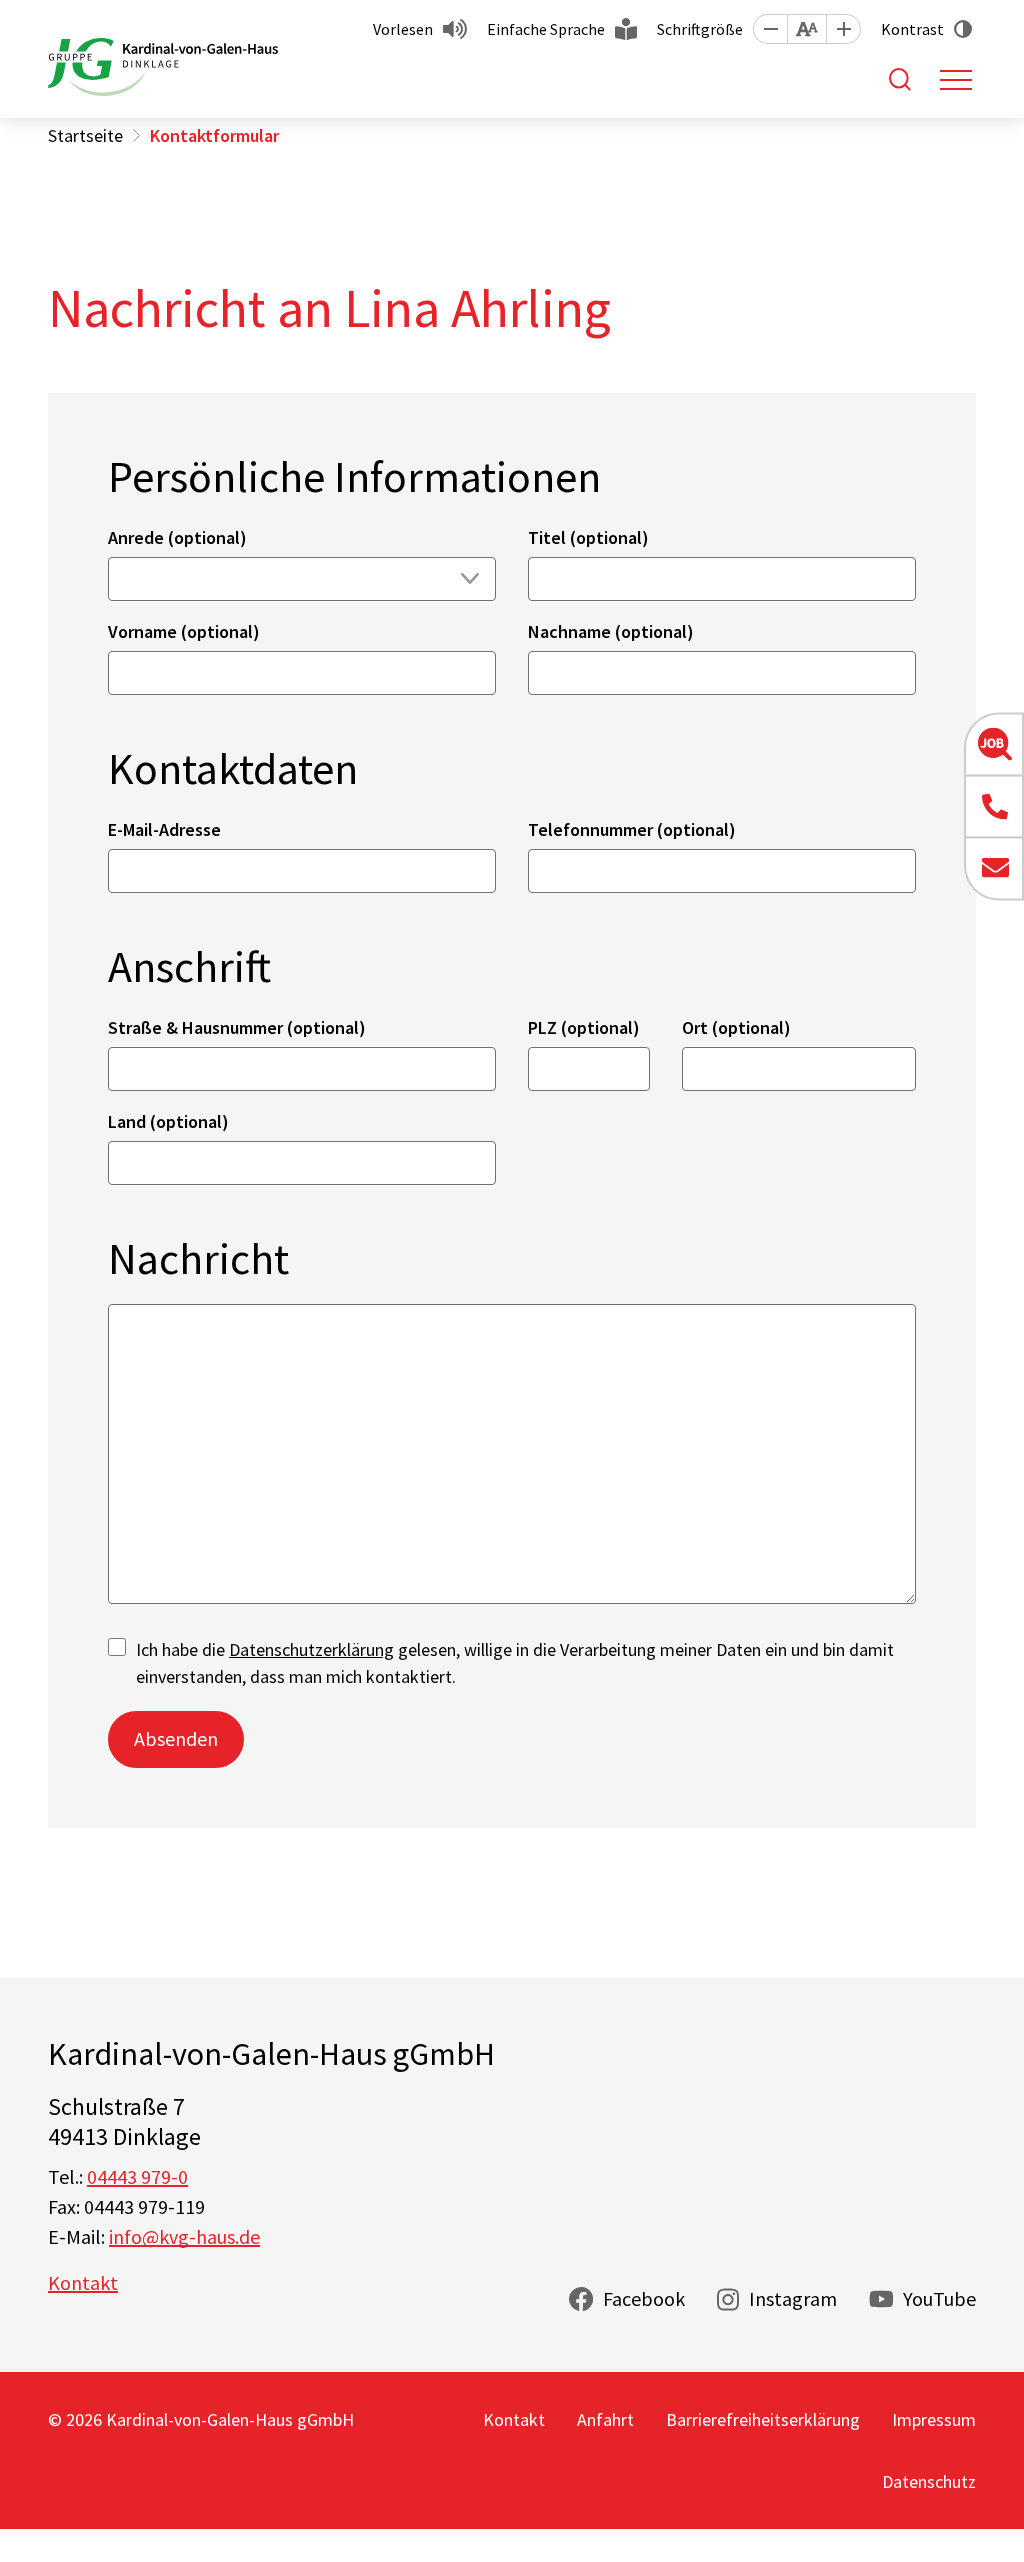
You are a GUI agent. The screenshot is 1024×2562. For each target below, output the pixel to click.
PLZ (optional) (584, 1027)
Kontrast (912, 29)
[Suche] (900, 79)
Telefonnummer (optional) (632, 829)
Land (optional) (168, 1121)
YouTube (939, 2298)
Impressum (934, 2419)
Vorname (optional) (184, 631)
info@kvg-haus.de (184, 2236)
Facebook (644, 2298)
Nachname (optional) (611, 631)
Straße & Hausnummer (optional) (237, 1027)
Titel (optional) (588, 537)
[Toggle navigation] (956, 80)
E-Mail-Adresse (164, 829)
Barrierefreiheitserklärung (763, 2419)
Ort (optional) (736, 1027)
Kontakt (83, 2282)
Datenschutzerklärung (311, 1649)
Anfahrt (605, 2419)
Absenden (176, 1738)
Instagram (793, 2298)
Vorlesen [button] (403, 29)
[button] (770, 29)
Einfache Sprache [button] (546, 29)
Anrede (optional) (177, 537)
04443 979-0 (137, 2176)
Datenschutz (929, 2481)
